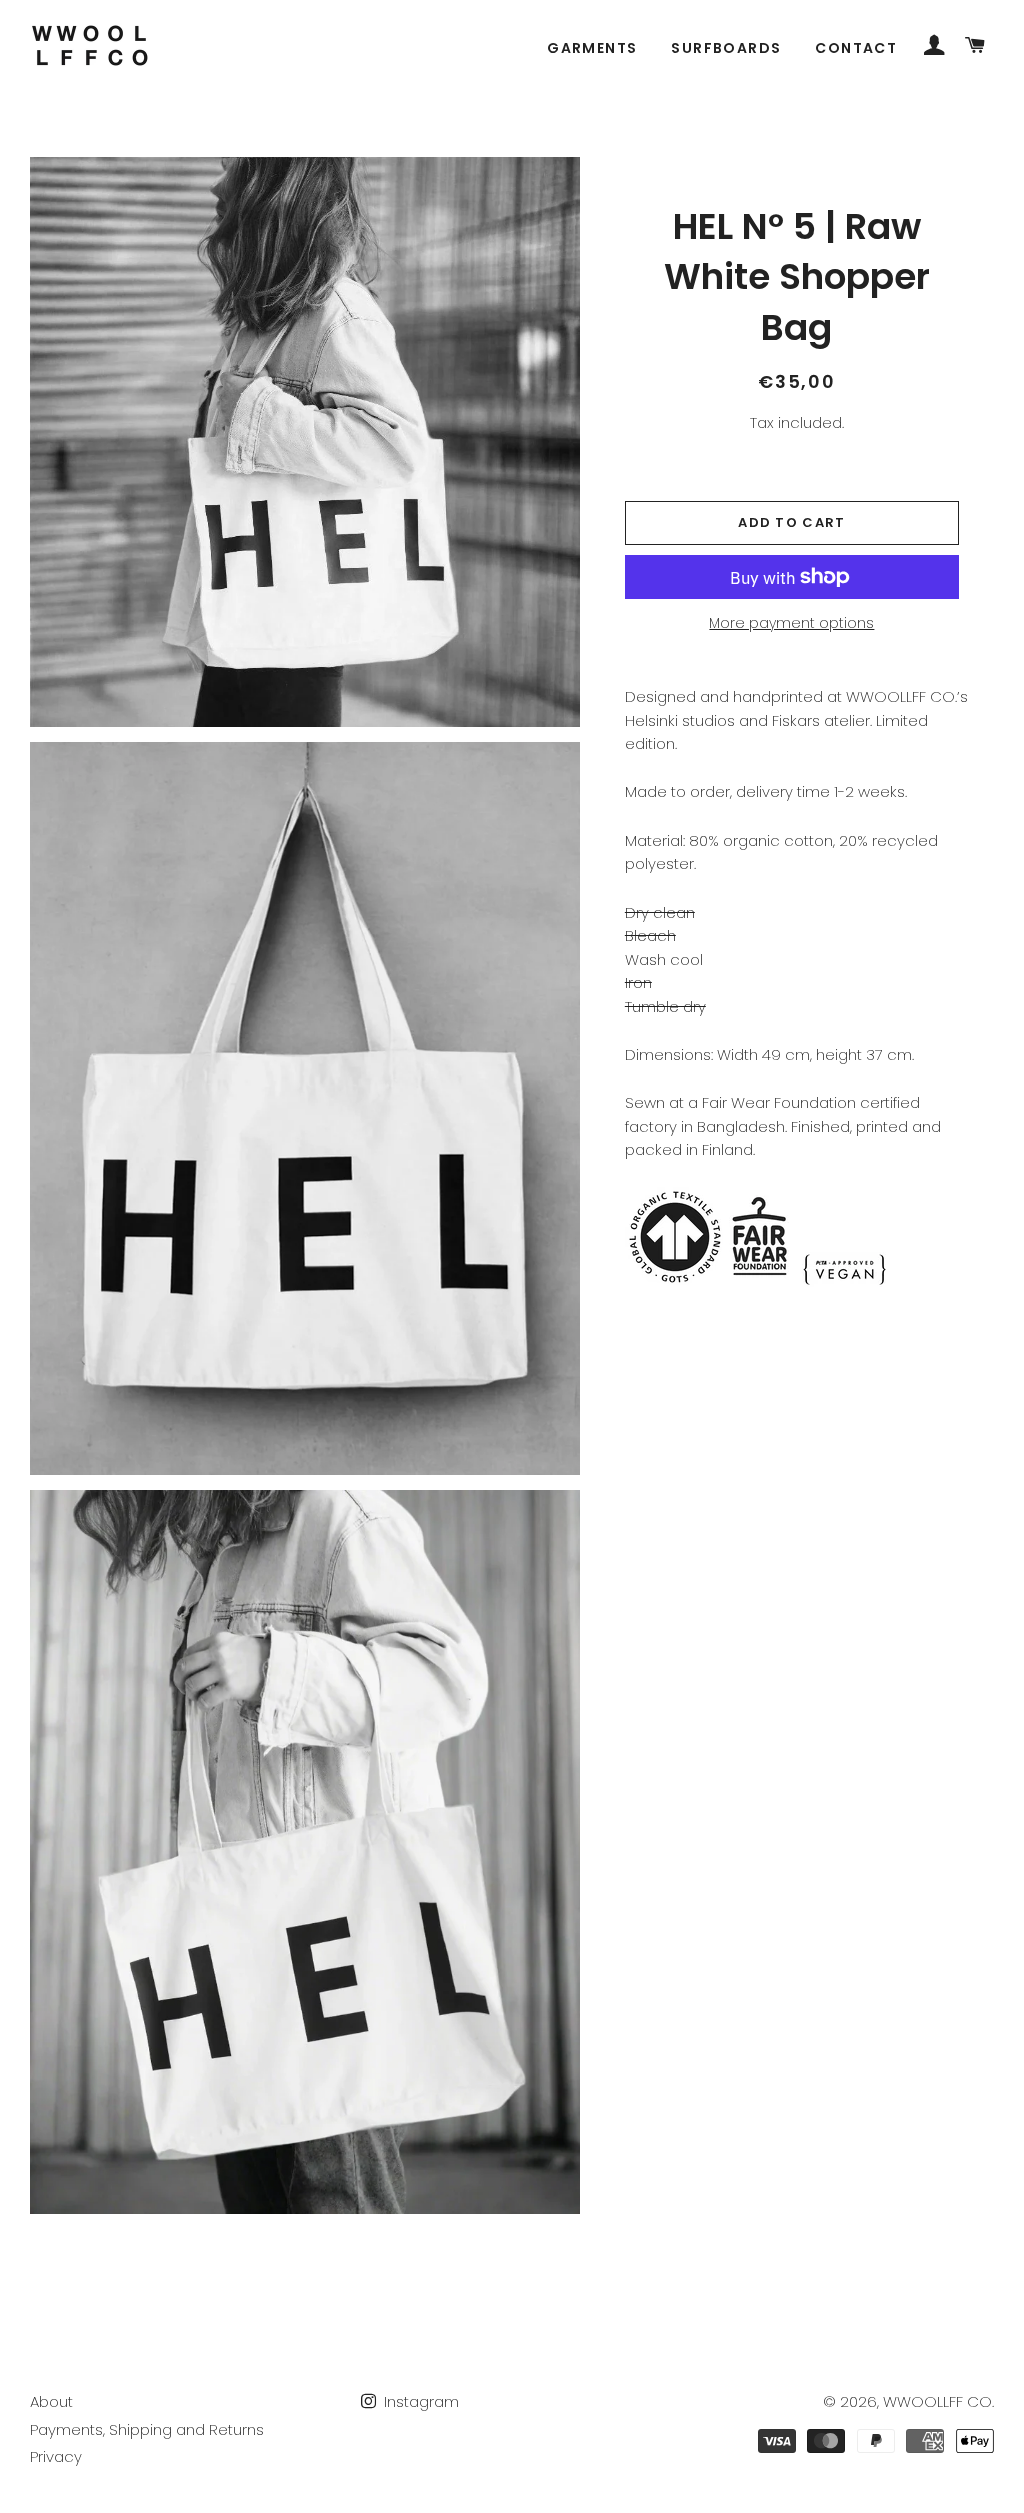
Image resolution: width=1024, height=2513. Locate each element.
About (51, 2401)
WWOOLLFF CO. (938, 2401)
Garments (592, 48)
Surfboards (726, 48)
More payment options (791, 623)
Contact (856, 48)
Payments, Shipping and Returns (147, 2429)
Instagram (419, 2401)
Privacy (56, 2456)
